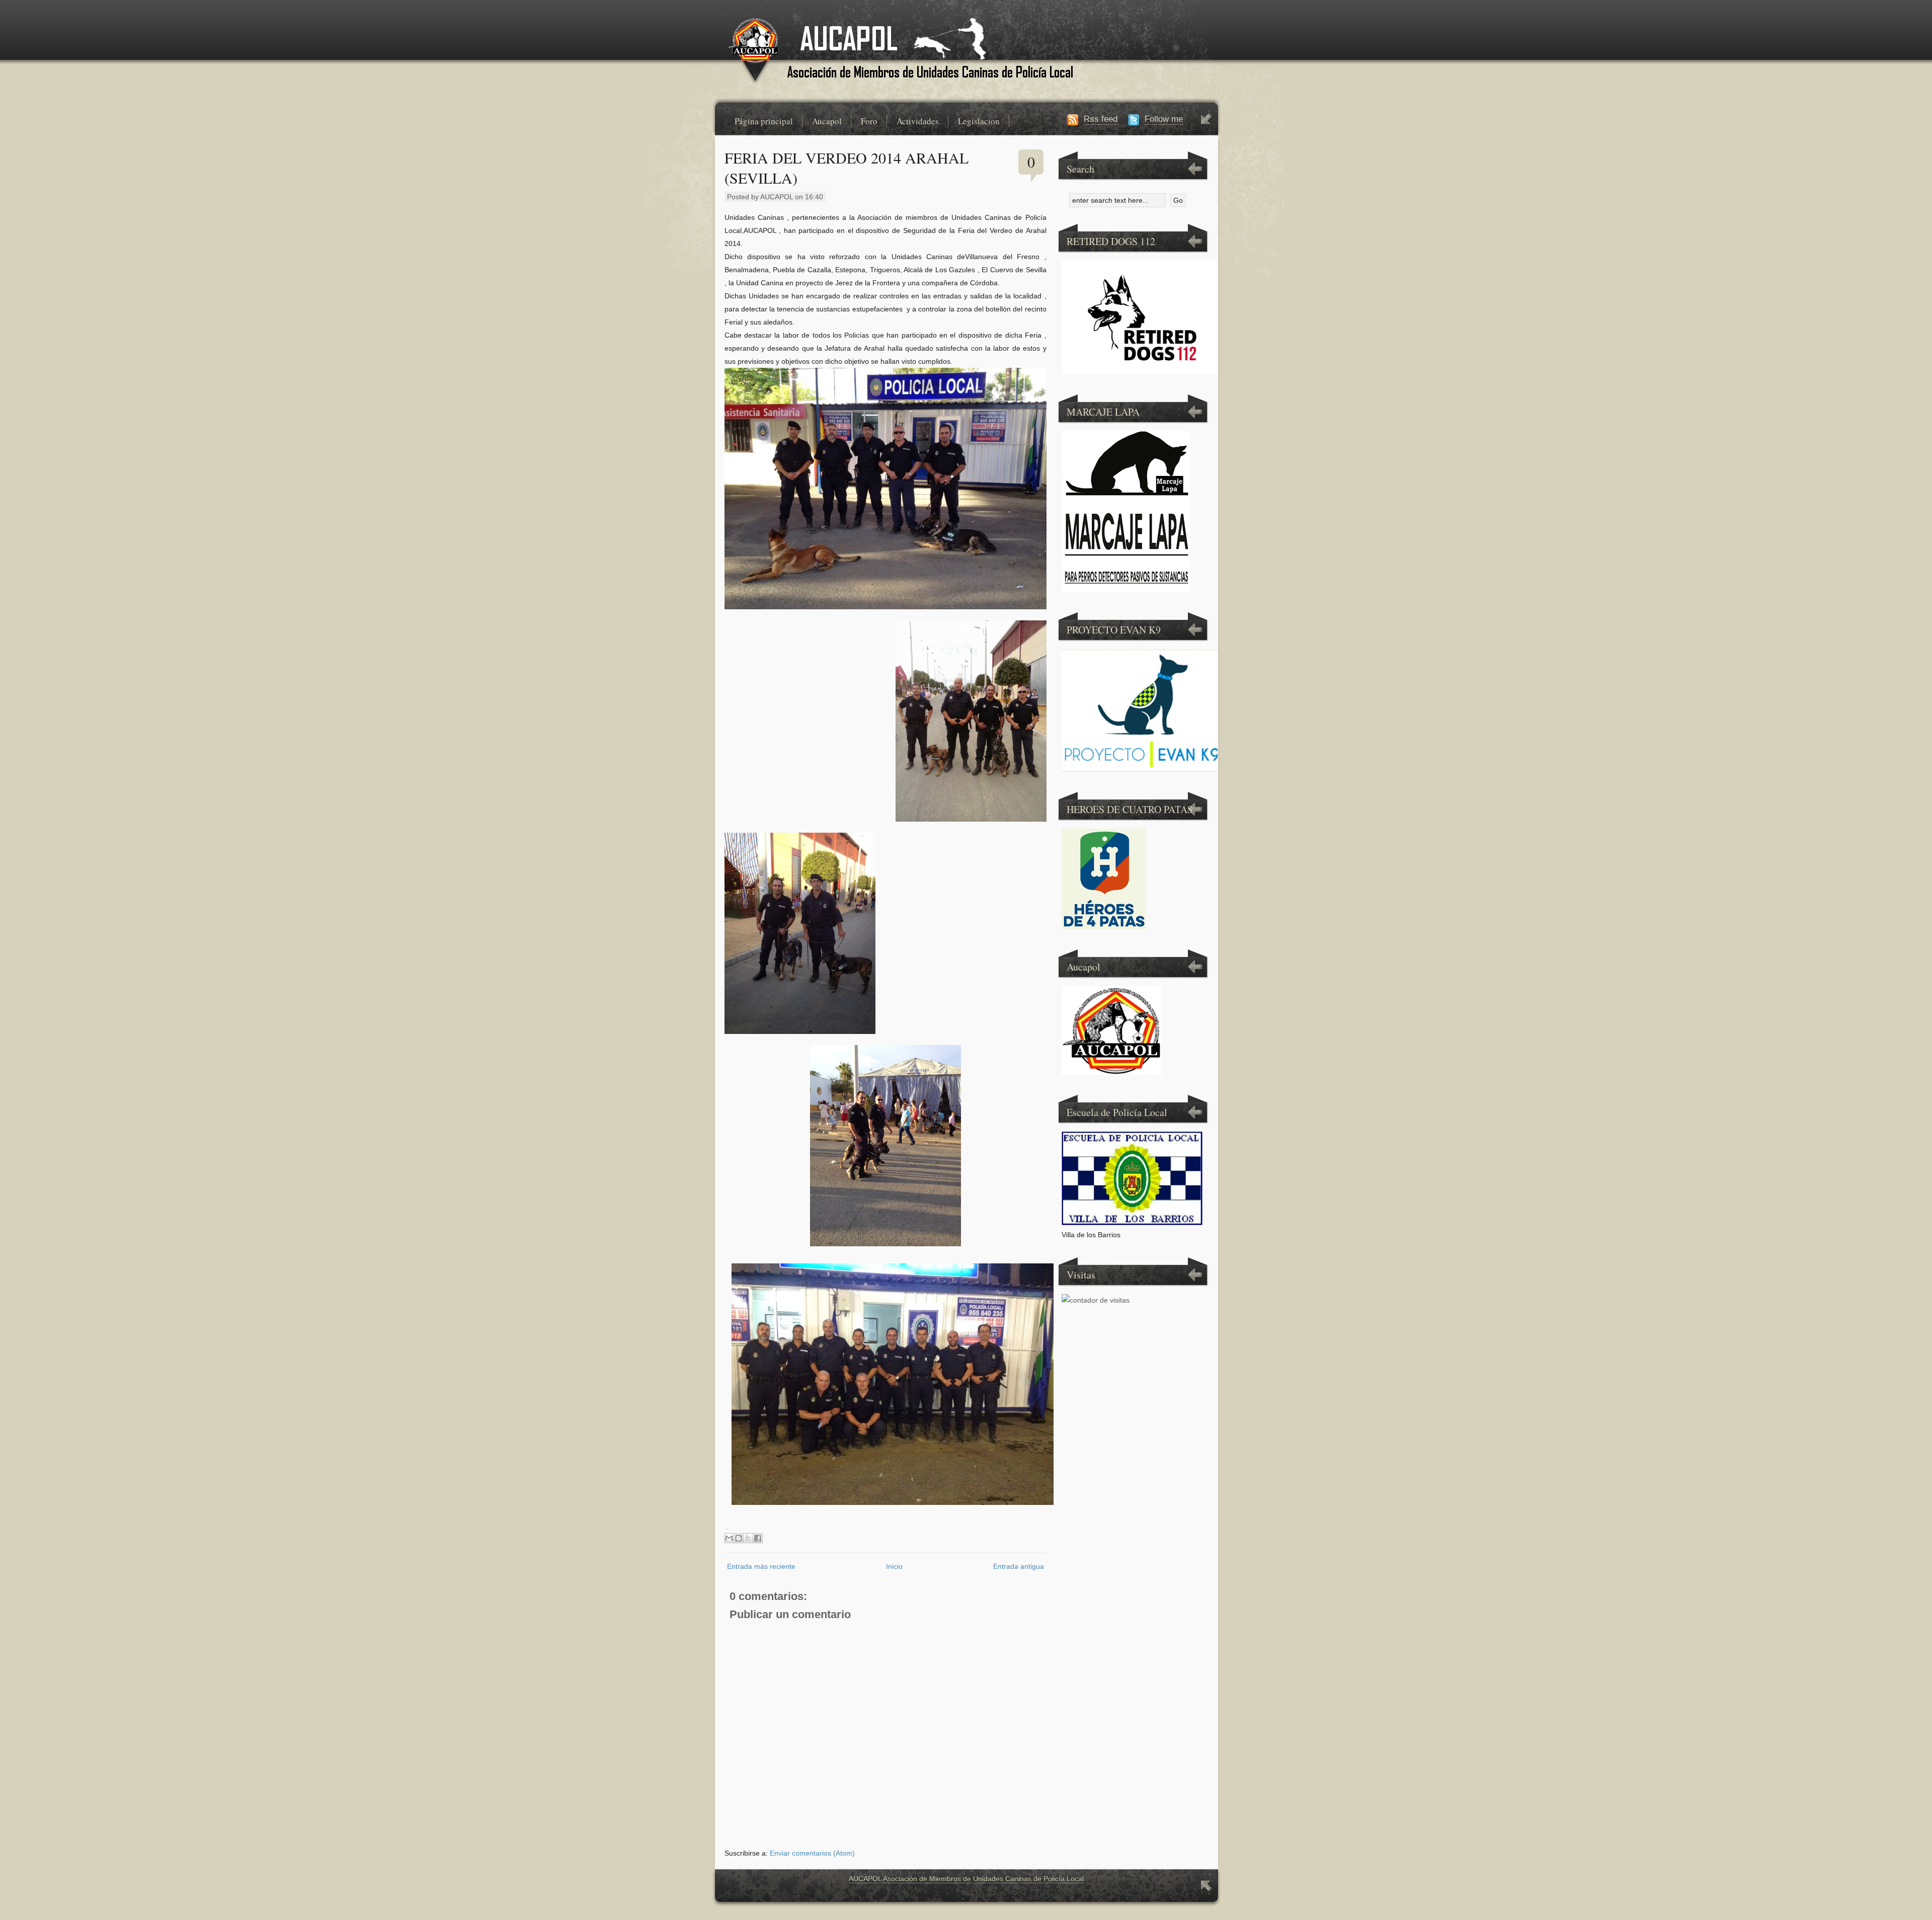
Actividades (918, 121)
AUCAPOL (865, 1879)
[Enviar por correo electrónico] (729, 1538)
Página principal (764, 121)
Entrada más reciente (761, 1566)
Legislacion (979, 121)
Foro (869, 121)
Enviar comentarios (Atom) (812, 1853)
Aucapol (827, 121)
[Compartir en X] (748, 1538)
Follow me (1164, 119)
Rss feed (1101, 119)
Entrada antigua (1019, 1566)
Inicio (894, 1566)
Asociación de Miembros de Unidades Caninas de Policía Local (983, 1879)
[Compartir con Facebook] (758, 1538)
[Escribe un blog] (739, 1538)
